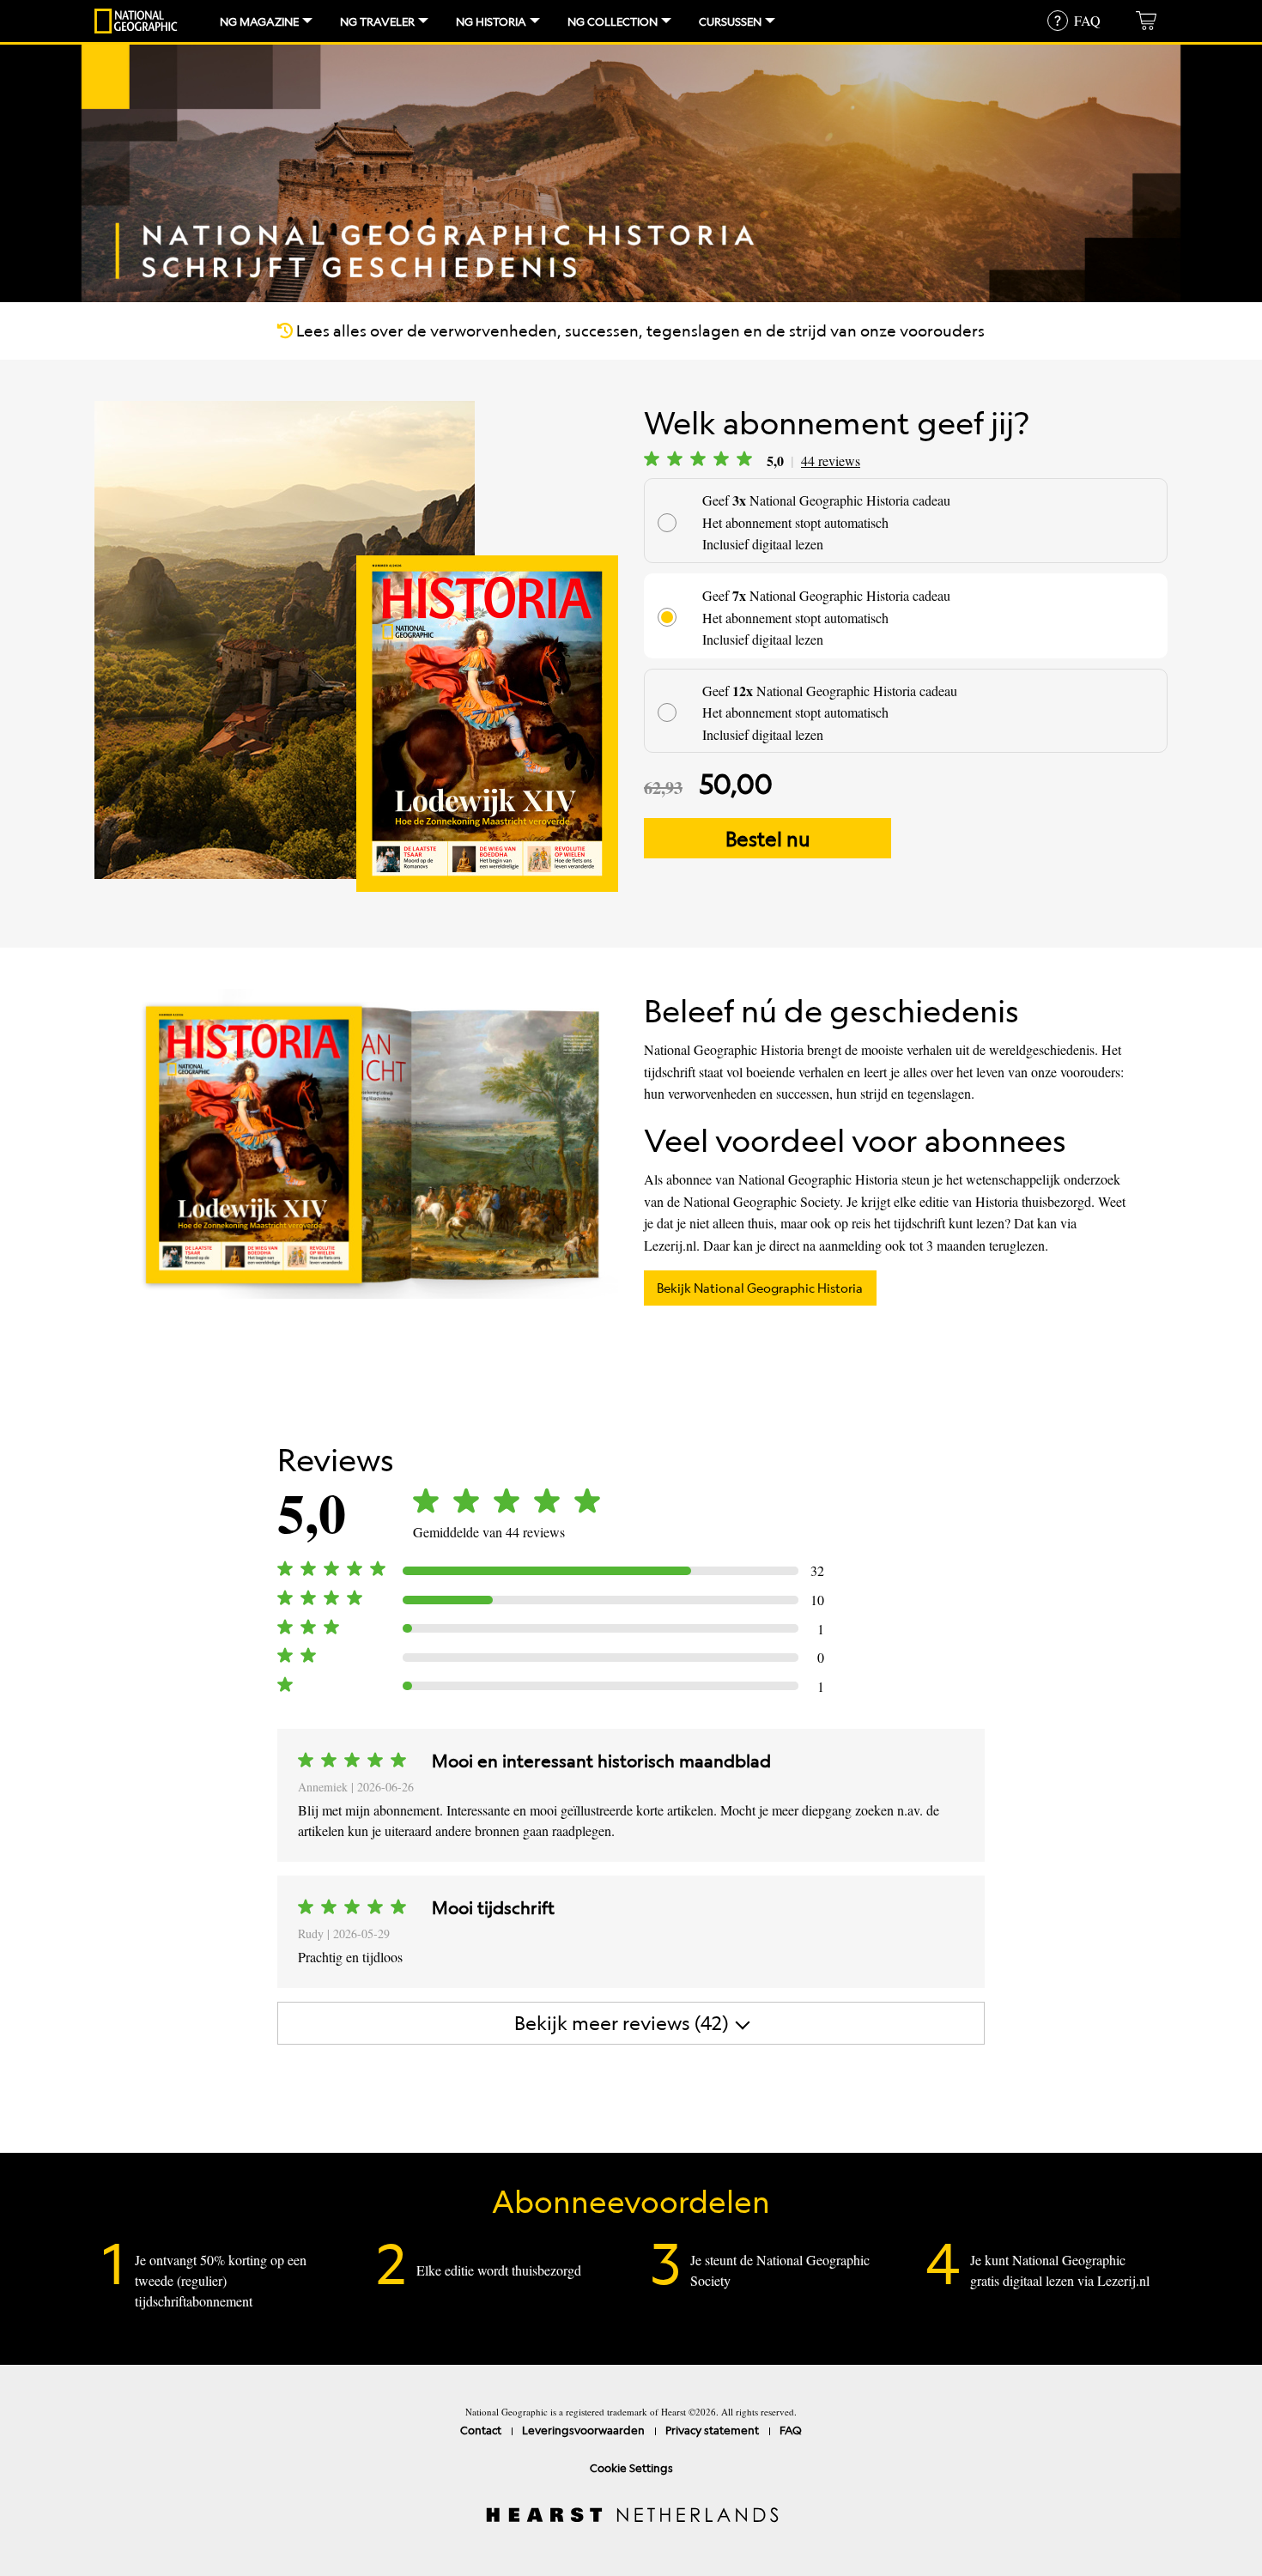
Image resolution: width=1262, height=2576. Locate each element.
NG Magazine (259, 21)
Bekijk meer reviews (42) (622, 2023)
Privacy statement (712, 2430)
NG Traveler (377, 21)
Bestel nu (768, 839)
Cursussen (730, 21)
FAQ (791, 2430)
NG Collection (613, 21)
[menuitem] (259, 21)
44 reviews (831, 461)
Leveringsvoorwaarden (583, 2430)
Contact (481, 2430)
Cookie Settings (631, 2467)
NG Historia (491, 21)
